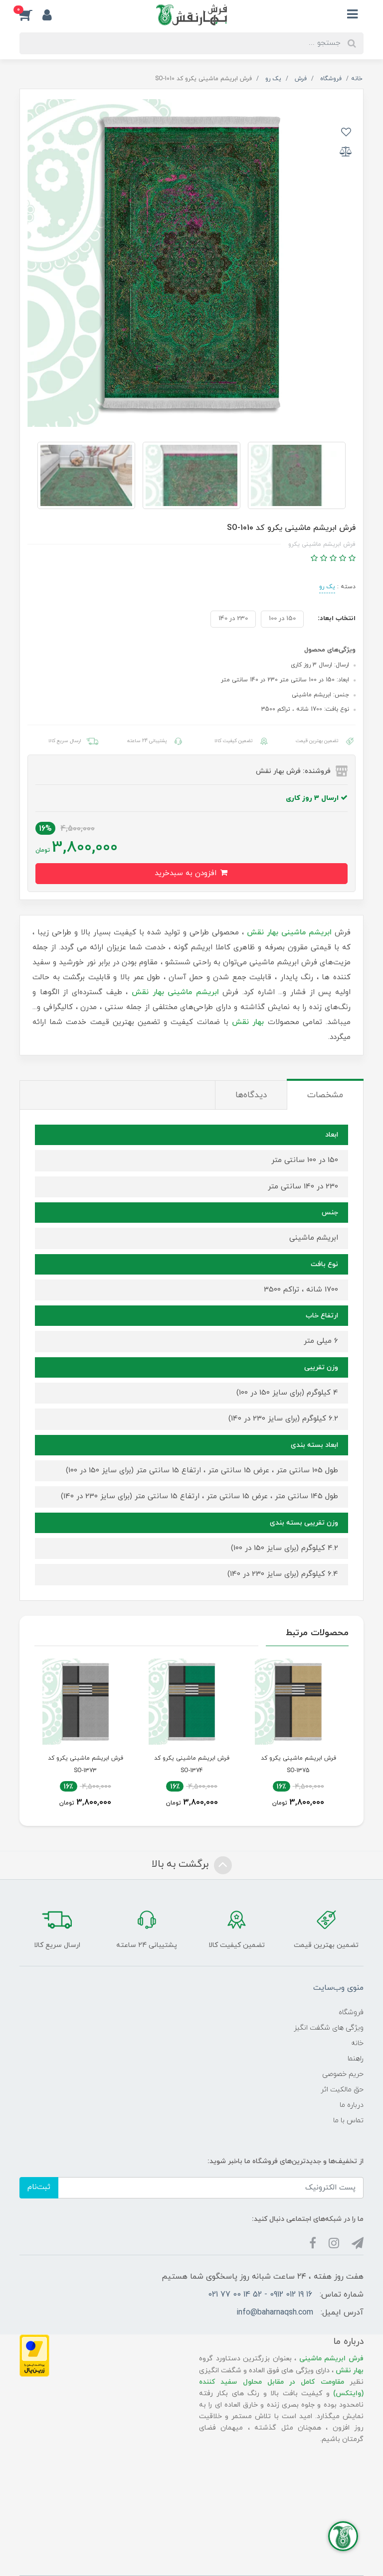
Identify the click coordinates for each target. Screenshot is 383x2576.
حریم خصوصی (343, 2074)
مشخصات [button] (325, 1095)
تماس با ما (348, 2121)
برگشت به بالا (182, 1864)
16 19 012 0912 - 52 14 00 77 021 (260, 2295)
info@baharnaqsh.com (275, 2313)
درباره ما (352, 2105)
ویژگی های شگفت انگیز (329, 2028)
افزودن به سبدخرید (187, 873)
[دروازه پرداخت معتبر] (34, 2355)
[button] (31, 15)
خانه (357, 2043)
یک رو (327, 587)
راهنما (356, 2059)
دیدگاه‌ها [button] (251, 1095)
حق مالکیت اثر (342, 2090)
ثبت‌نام (39, 2187)
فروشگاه (351, 2012)
